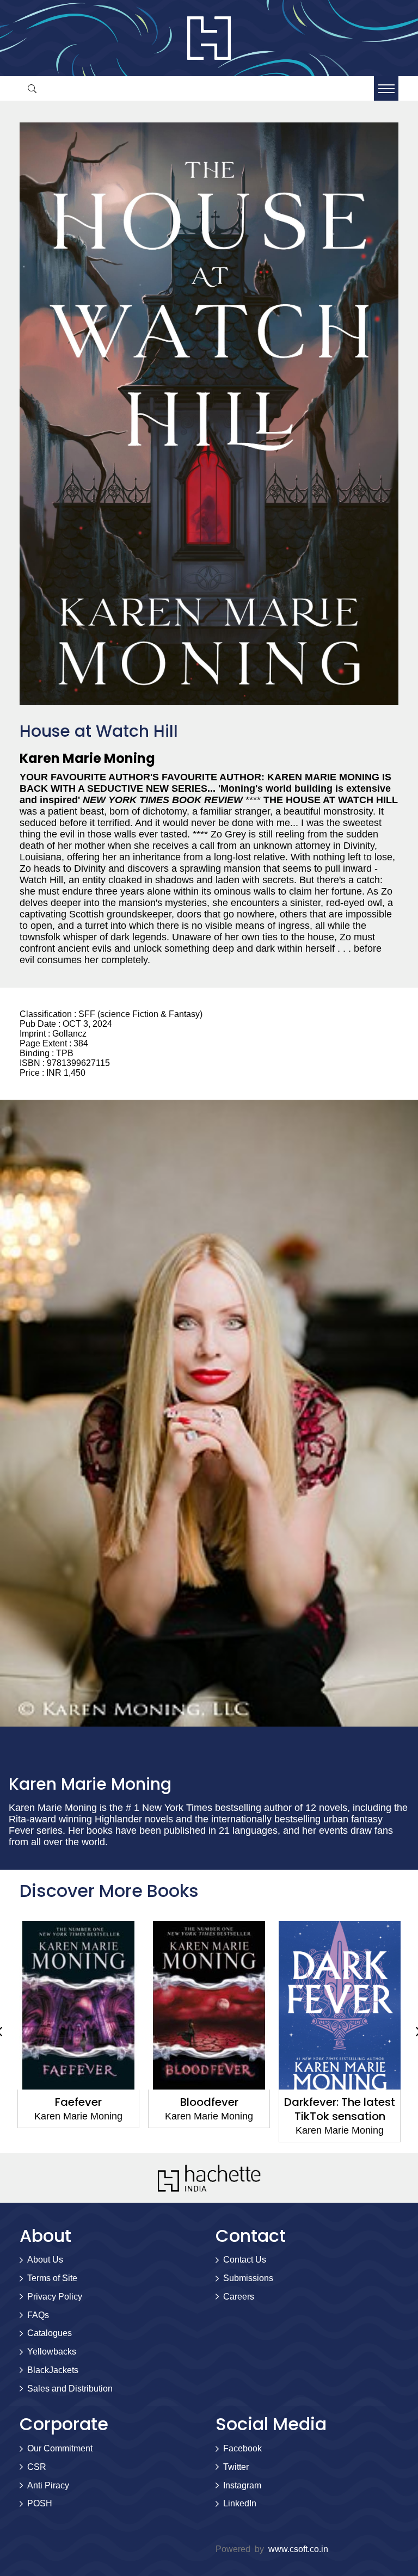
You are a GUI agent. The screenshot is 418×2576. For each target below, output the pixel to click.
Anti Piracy (48, 2485)
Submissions (248, 2278)
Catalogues (50, 2333)
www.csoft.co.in (298, 2549)
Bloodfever (79, 2102)
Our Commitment (60, 2448)
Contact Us (245, 2260)
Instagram (242, 2485)
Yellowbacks (52, 2352)
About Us (45, 2260)
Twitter (236, 2467)
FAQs (38, 2315)
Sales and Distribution (70, 2389)
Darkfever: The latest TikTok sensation (209, 2109)
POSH (40, 2503)
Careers (239, 2297)
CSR (37, 2467)
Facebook (242, 2448)
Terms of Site (52, 2278)
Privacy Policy (55, 2297)
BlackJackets (53, 2370)
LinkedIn (240, 2503)
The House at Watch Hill (340, 2109)
